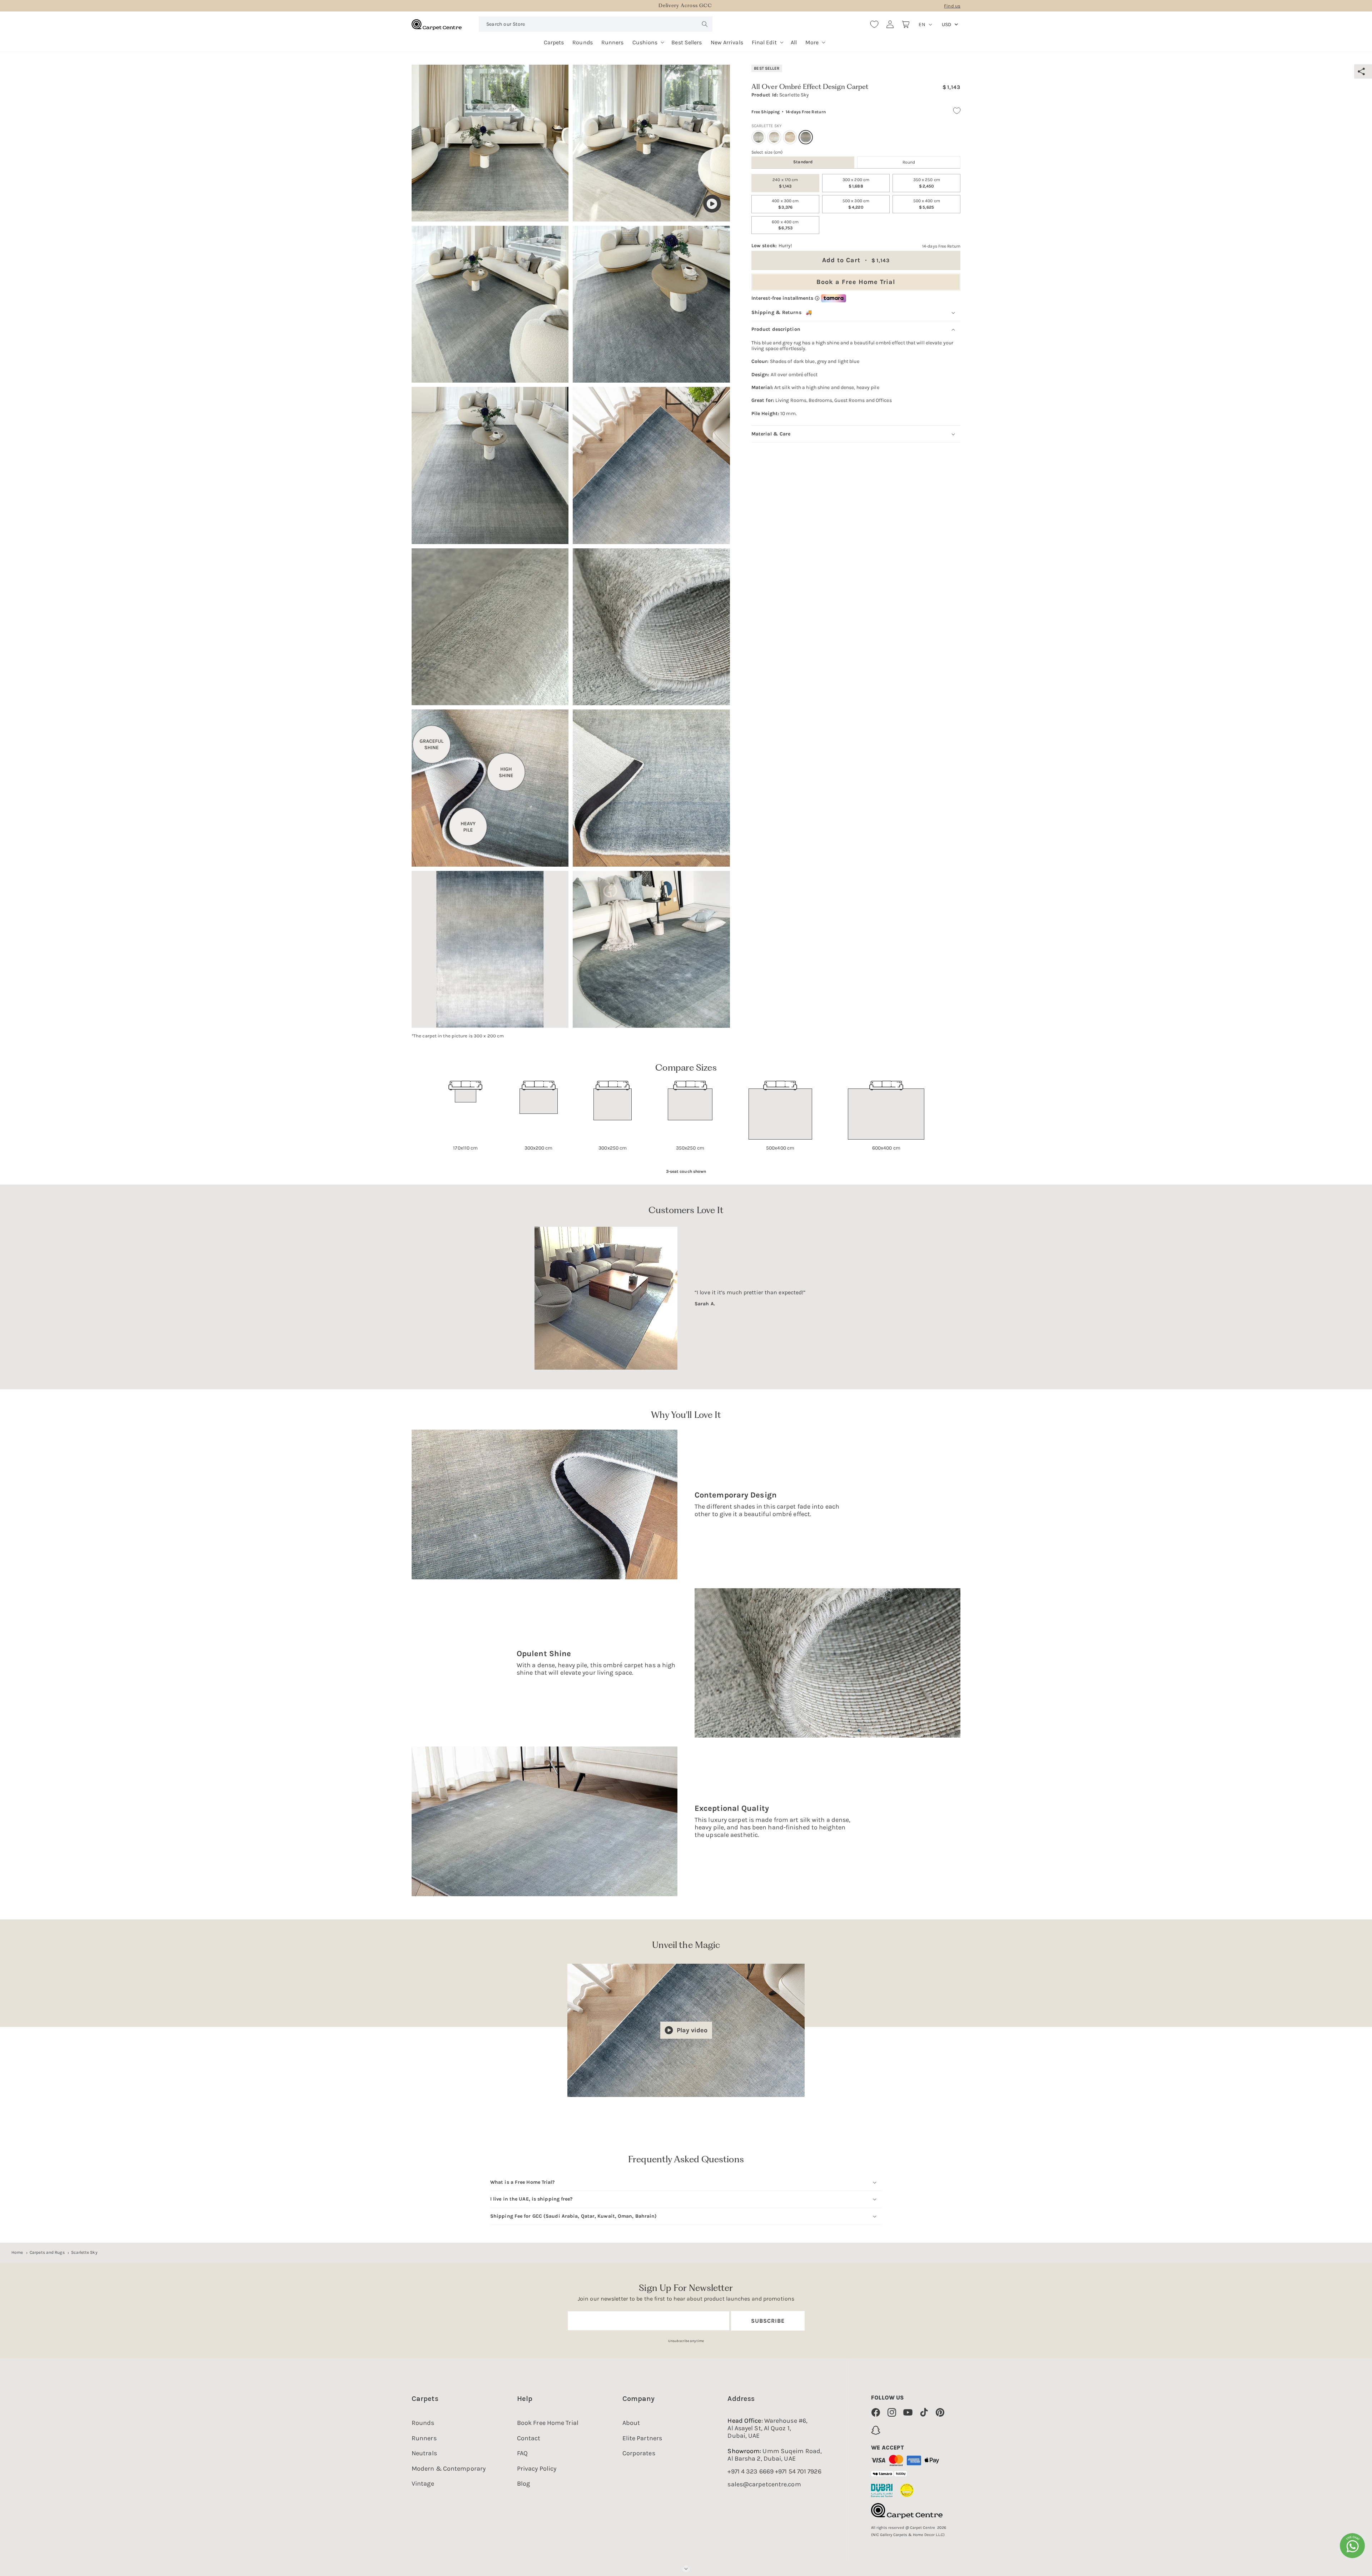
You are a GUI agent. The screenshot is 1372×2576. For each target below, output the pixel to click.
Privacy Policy (537, 2468)
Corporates (639, 2453)
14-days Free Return (806, 112)
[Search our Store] (705, 24)
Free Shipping (765, 112)
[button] (648, 40)
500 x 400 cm (927, 204)
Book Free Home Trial (548, 2423)
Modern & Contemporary (449, 2468)
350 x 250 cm (927, 183)
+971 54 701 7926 (798, 2472)
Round (909, 162)
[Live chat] (1352, 2546)
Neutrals (424, 2453)
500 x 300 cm (856, 204)
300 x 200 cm (856, 183)
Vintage (423, 2483)
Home (17, 2252)
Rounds (423, 2423)
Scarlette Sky (84, 2252)
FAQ (522, 2453)
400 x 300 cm (785, 204)
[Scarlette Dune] (774, 137)
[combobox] (596, 24)
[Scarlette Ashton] (759, 137)
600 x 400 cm (785, 225)
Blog (523, 2483)
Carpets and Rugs (47, 2252)
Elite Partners (642, 2438)
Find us (952, 6)
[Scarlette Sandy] (790, 137)
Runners (424, 2438)
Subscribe (768, 2321)
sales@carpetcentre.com (764, 2484)
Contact (529, 2438)
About (631, 2423)
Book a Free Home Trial (856, 281)
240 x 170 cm (785, 183)
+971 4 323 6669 (750, 2472)
